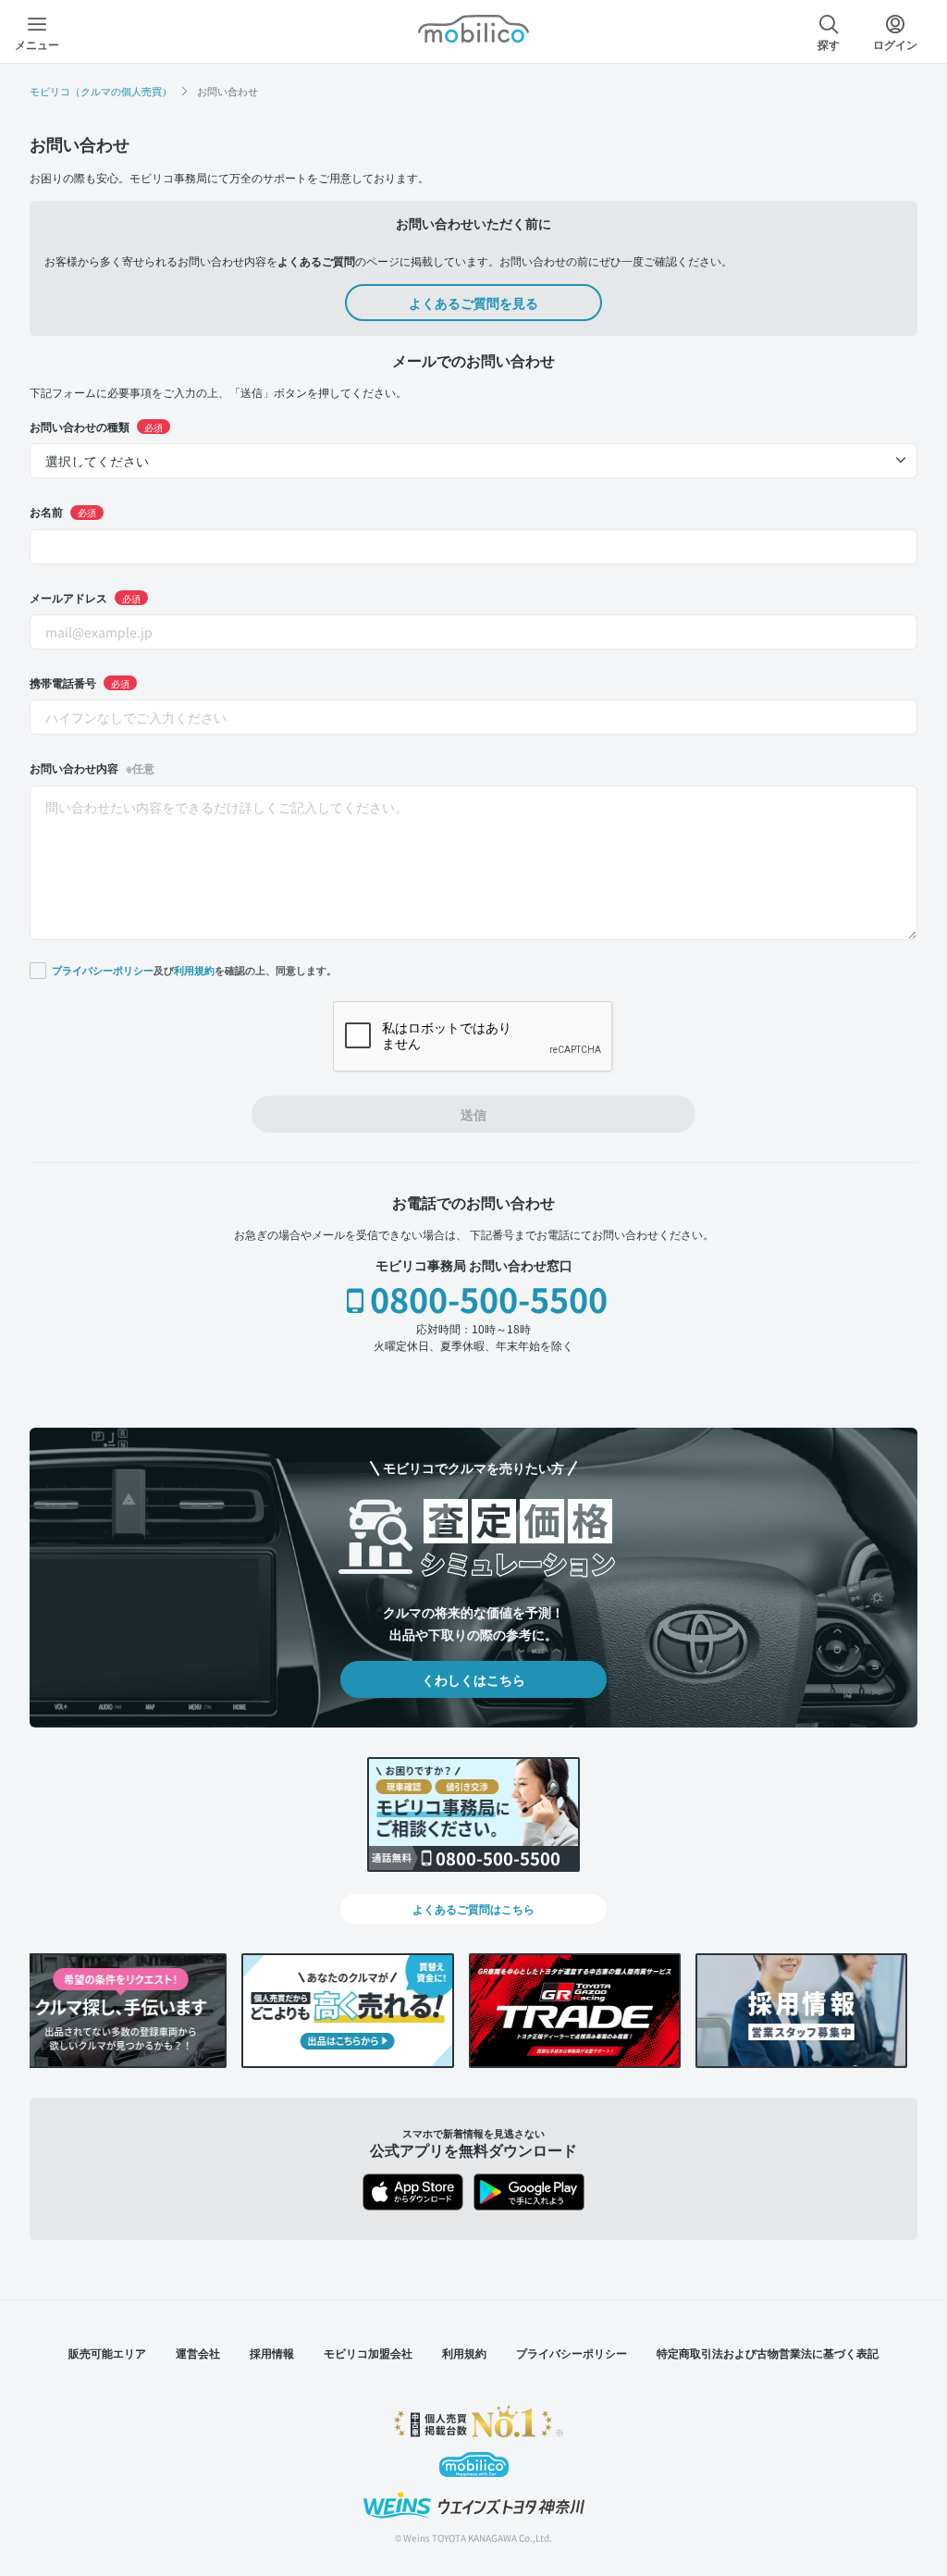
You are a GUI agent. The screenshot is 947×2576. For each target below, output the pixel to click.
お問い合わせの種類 (96, 426)
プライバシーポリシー (103, 971)
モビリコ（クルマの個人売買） (101, 91)
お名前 (63, 511)
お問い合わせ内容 (92, 768)
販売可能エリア (107, 2353)
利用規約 (194, 971)
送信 (473, 1114)
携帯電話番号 (80, 682)
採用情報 (272, 2353)
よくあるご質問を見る (473, 303)
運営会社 (198, 2353)
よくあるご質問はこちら (473, 1908)
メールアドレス (85, 597)
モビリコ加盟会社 (368, 2353)
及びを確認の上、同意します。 (194, 970)
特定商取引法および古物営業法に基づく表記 (768, 2353)
